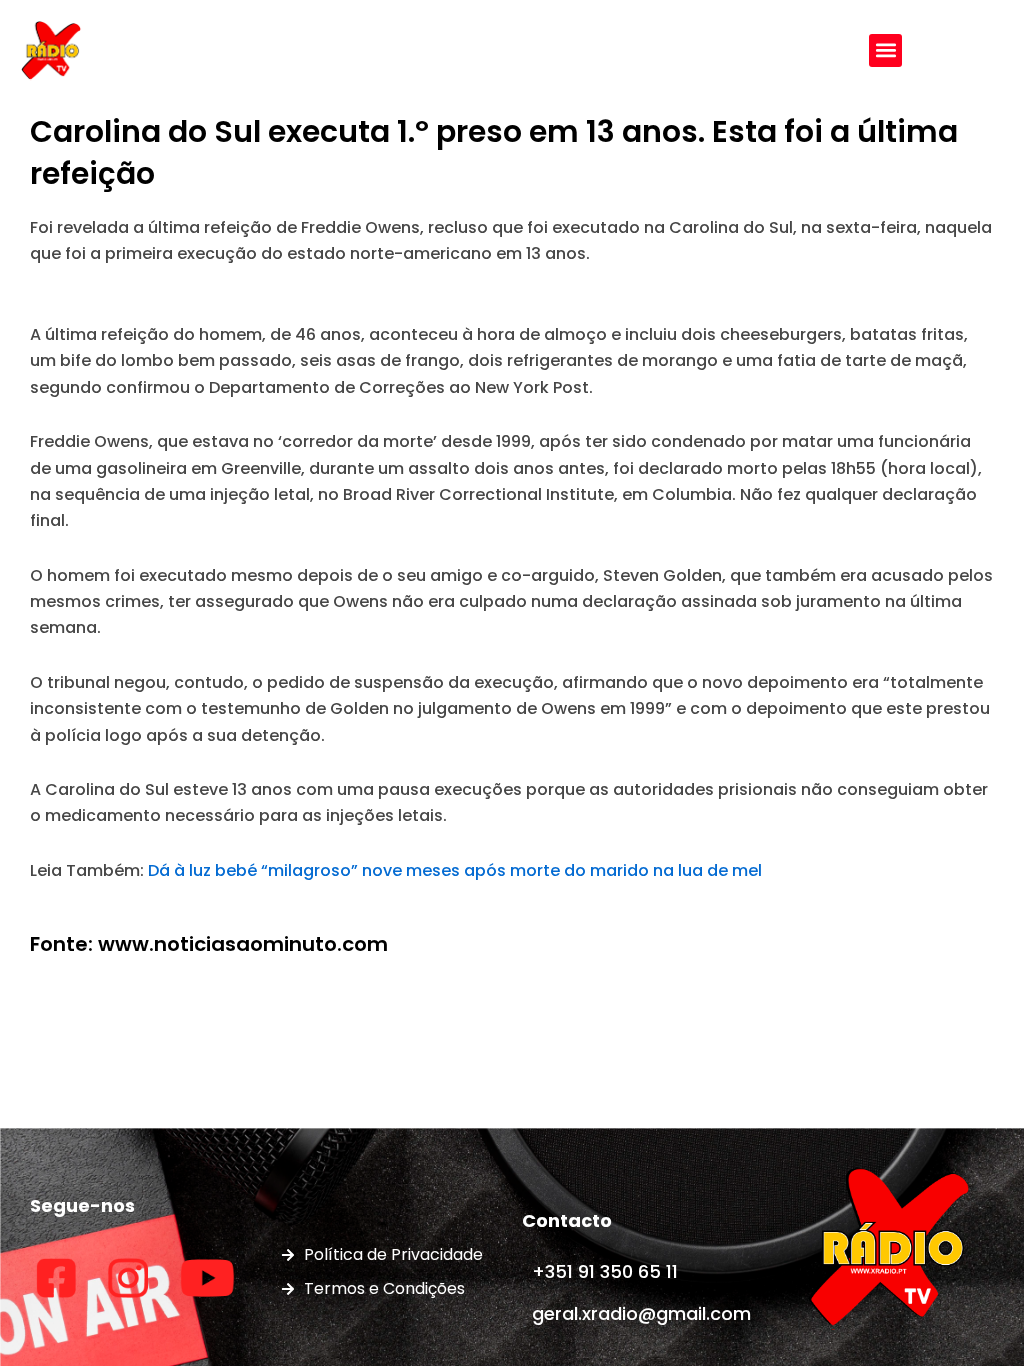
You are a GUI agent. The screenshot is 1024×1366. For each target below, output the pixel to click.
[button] (885, 50)
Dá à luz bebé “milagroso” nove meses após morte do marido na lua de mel (455, 870)
